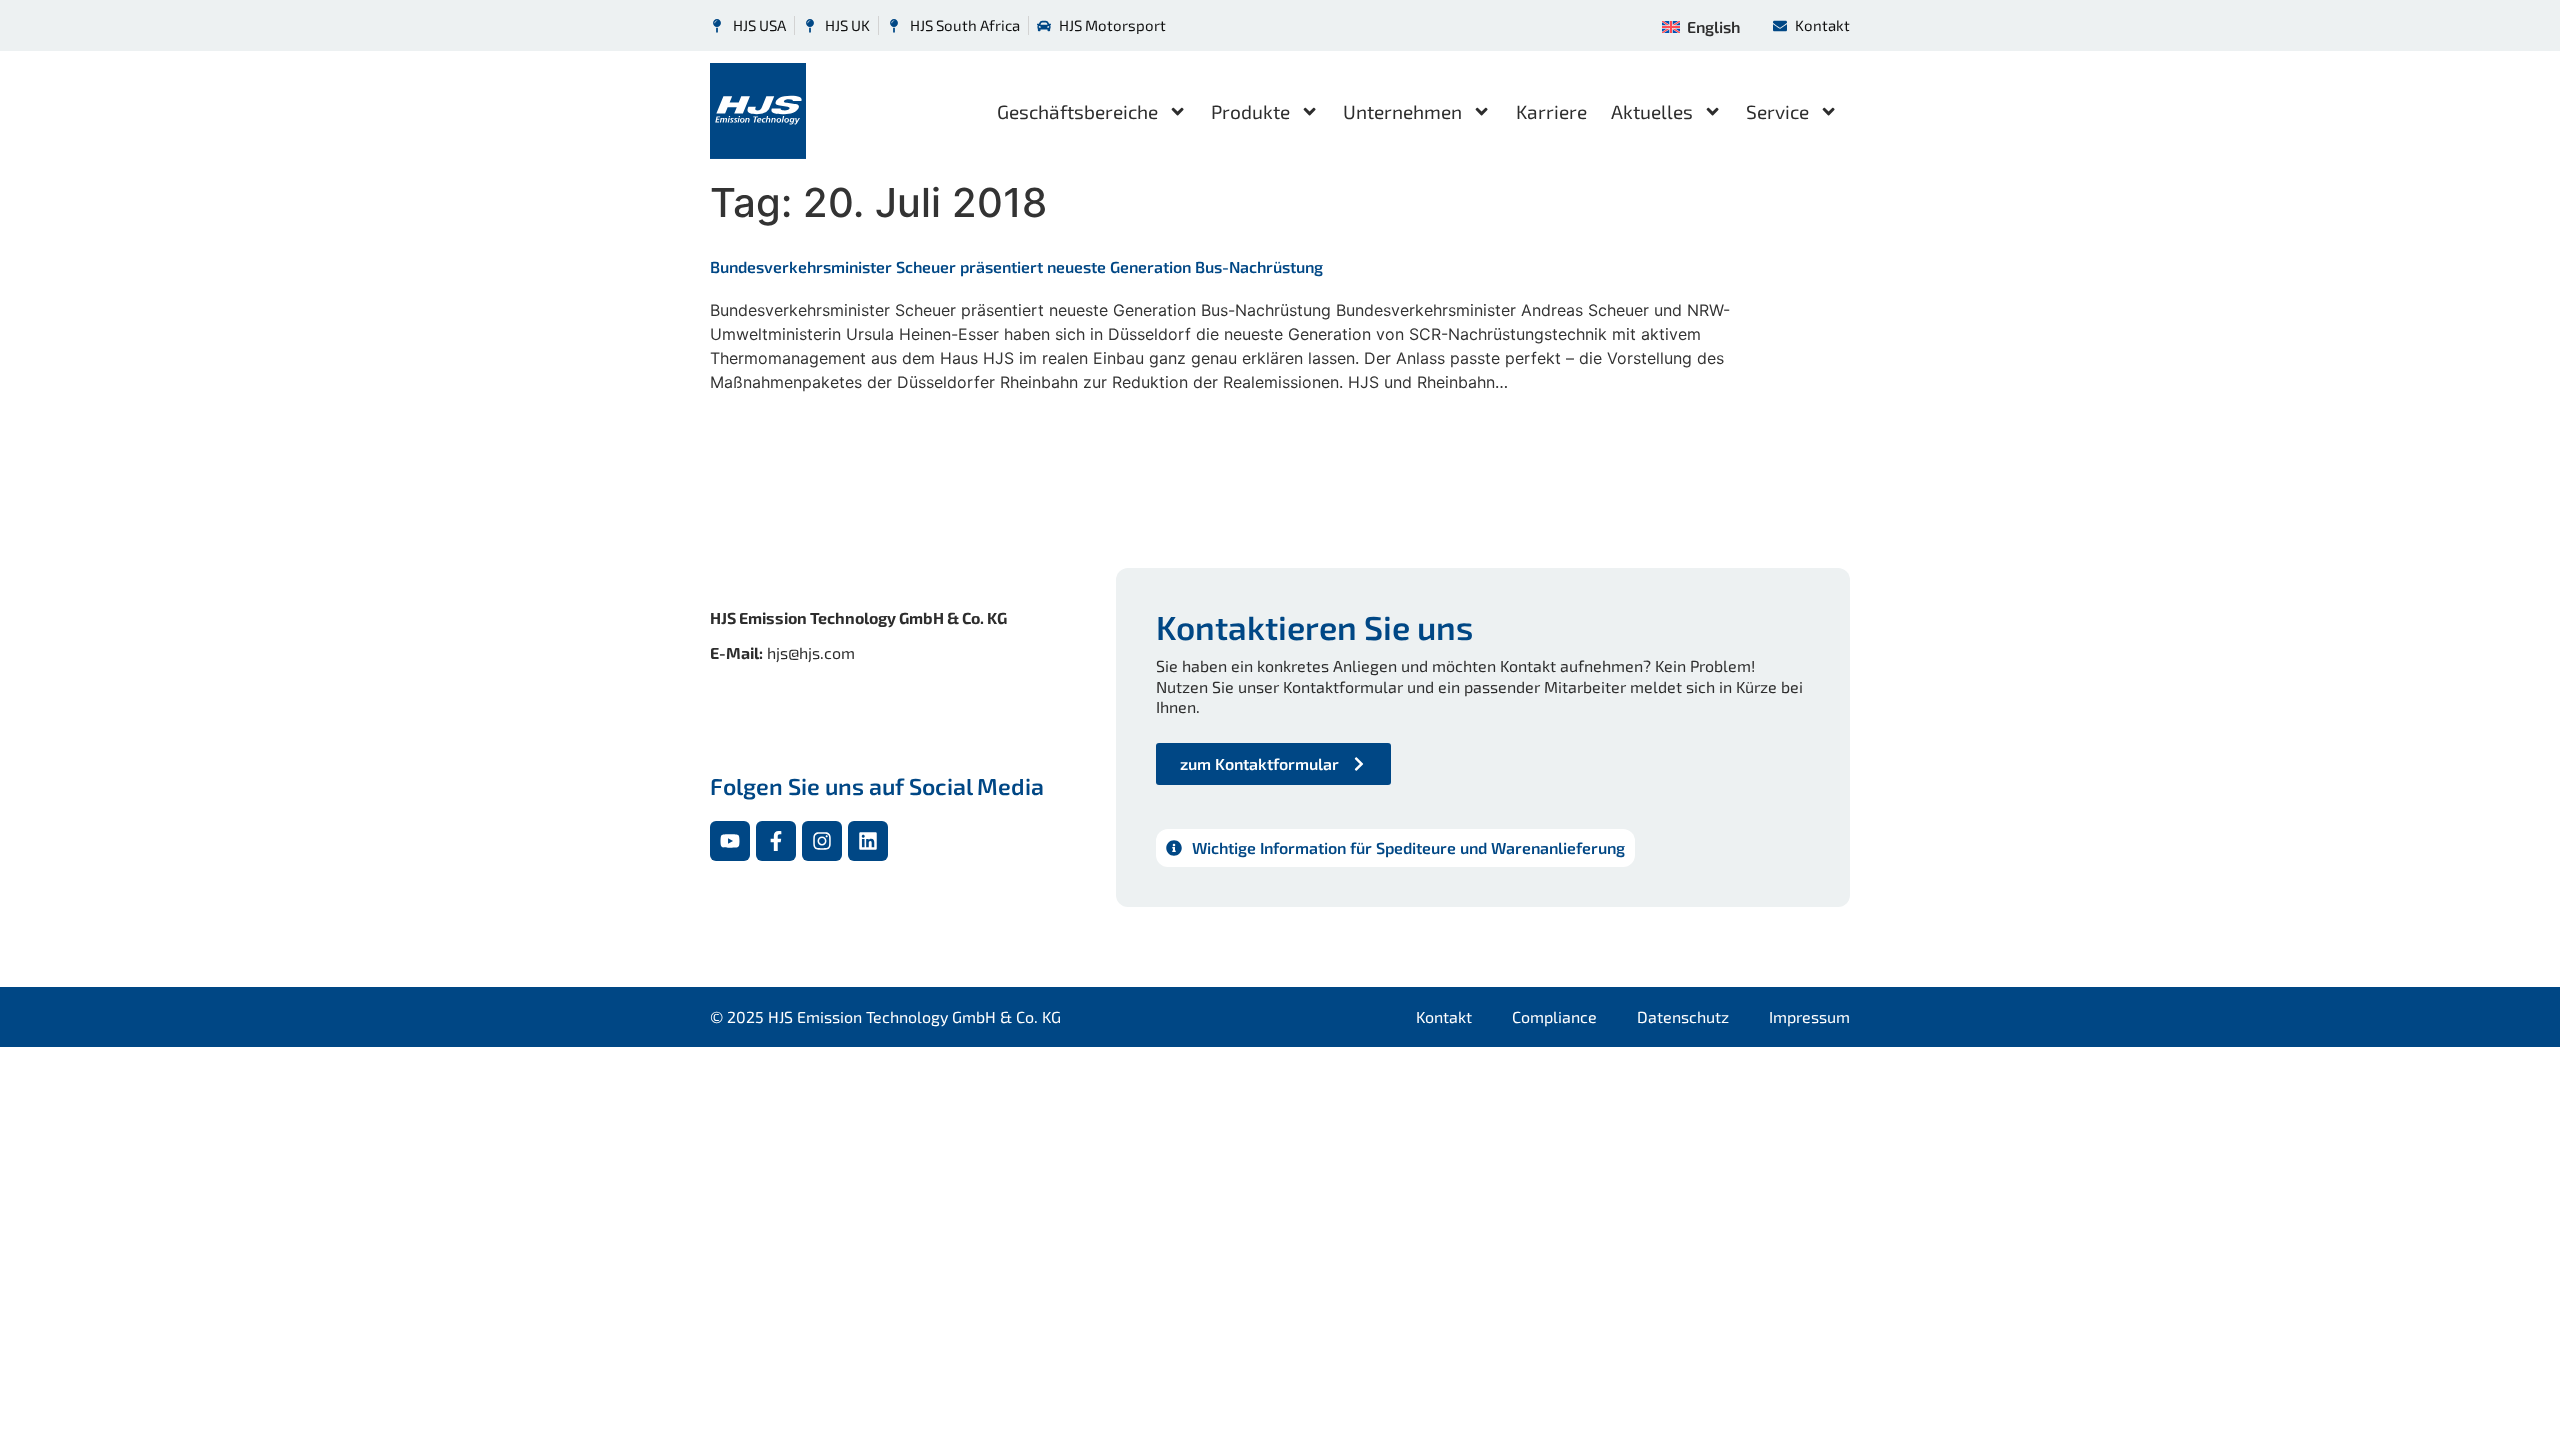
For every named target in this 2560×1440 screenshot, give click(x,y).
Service (1777, 111)
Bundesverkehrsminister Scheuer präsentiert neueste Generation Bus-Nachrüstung (1016, 266)
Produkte (1250, 111)
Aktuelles (1652, 111)
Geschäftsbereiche (1077, 111)
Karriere (1551, 111)
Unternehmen (1402, 111)
